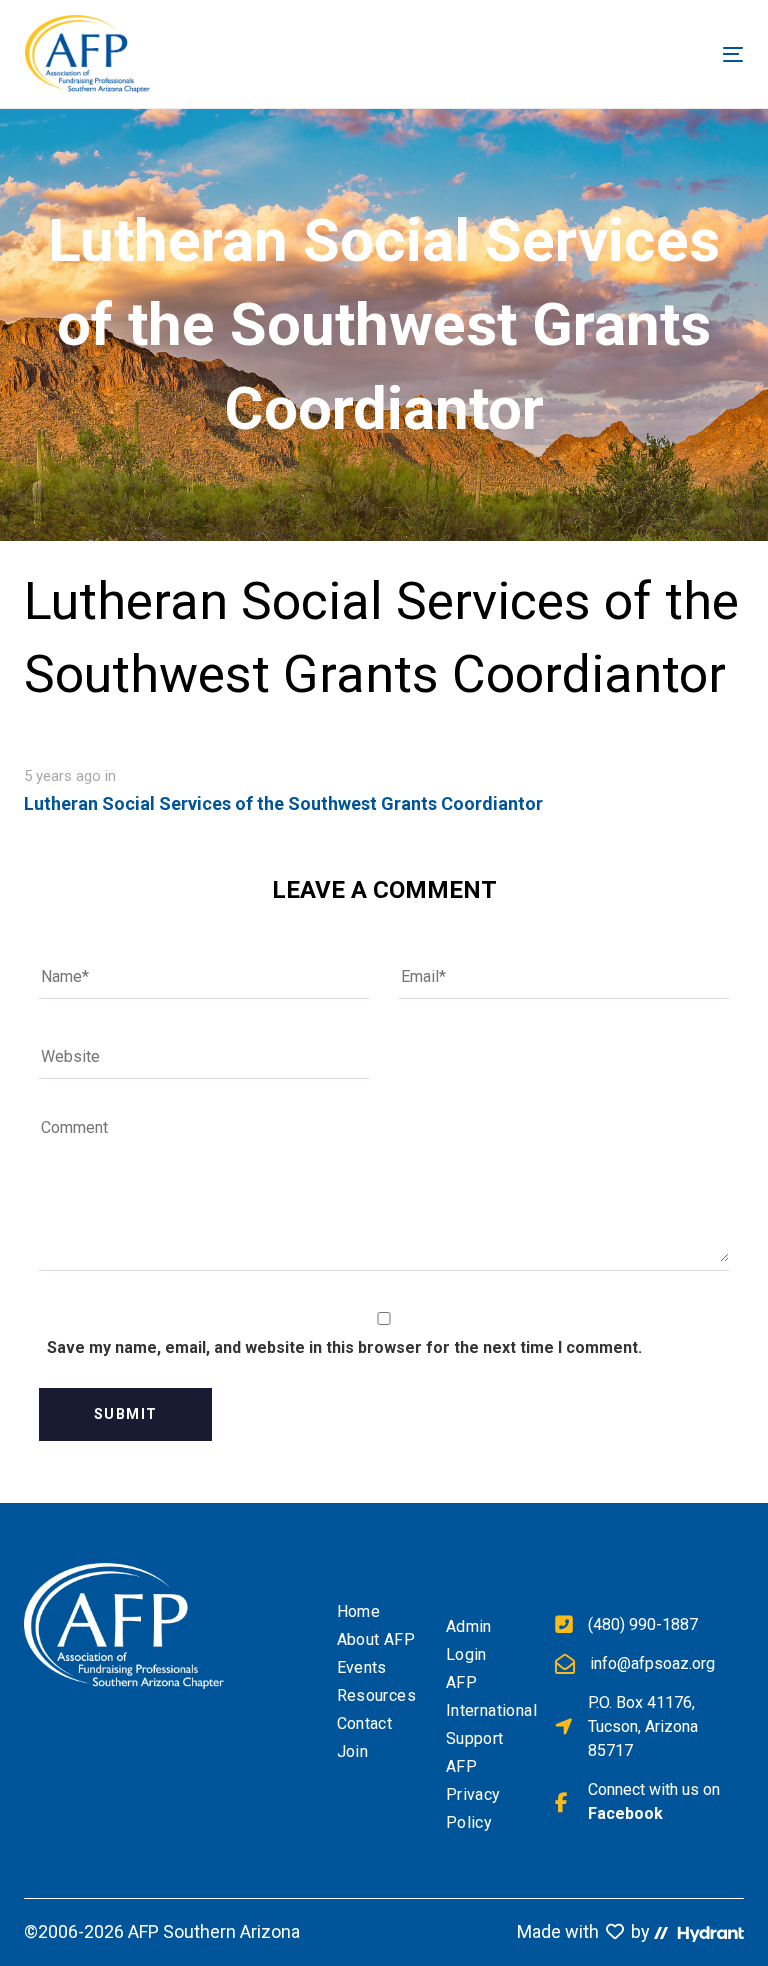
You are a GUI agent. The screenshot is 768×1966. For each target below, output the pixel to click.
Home (359, 1611)
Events (362, 1667)
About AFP (376, 1639)
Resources (376, 1695)
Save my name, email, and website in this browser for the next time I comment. (344, 1347)
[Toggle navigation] (558, 54)
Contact (365, 1723)
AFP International (485, 1696)
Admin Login (469, 1640)
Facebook (625, 1813)
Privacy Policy (473, 1808)
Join (353, 1751)
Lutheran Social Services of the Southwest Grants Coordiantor (283, 803)
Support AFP (475, 1752)
